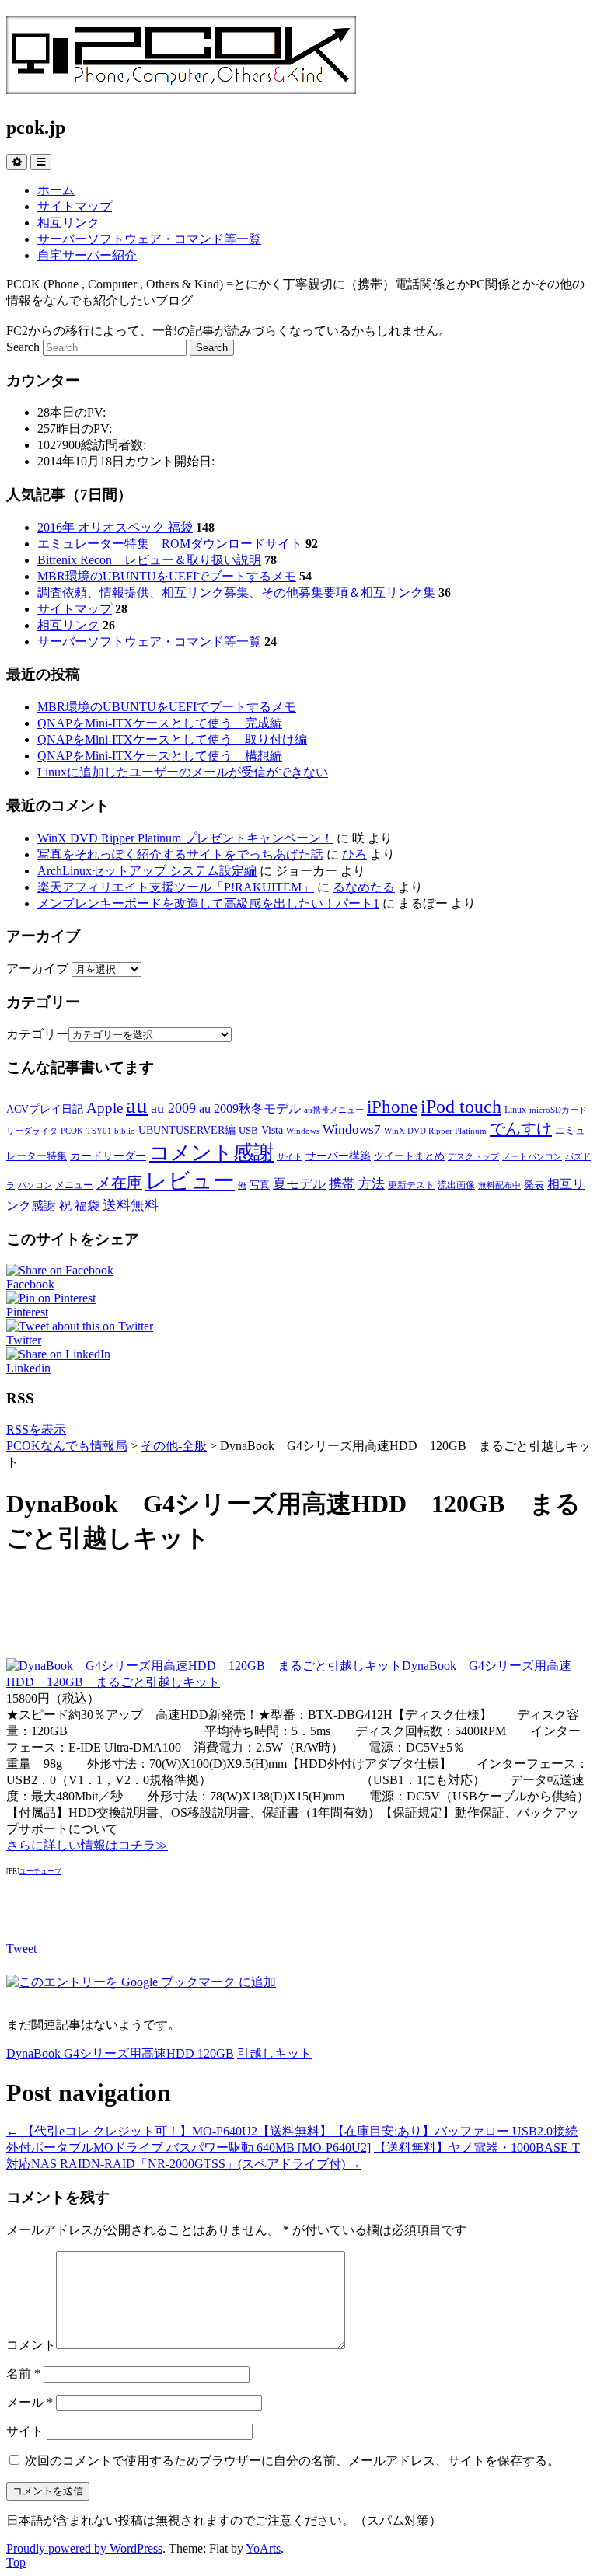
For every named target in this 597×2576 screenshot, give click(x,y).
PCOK (72, 1131)
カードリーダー (108, 1156)
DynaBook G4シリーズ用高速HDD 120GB (120, 2053)
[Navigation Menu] (41, 162)
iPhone (392, 1107)
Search (23, 347)
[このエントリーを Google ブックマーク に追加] (141, 1982)
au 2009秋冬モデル (250, 1108)
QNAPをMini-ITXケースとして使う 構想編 (160, 756)
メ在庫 (119, 1183)
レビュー (190, 1181)
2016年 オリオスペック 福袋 (115, 527)
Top (16, 2562)
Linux (515, 1110)
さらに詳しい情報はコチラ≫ (87, 1845)
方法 (372, 1183)
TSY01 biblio (111, 1131)
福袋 (87, 1206)
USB (248, 1130)
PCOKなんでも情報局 (67, 1446)
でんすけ (521, 1128)
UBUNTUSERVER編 (187, 1130)
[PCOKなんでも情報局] (181, 85)
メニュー (74, 1185)
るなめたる (364, 887)
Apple (105, 1108)
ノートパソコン (532, 1157)
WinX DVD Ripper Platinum (435, 1131)
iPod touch (461, 1106)
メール (30, 2402)
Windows (303, 1131)
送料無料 (131, 1205)
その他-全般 (174, 1446)
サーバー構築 (338, 1156)
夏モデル (299, 1183)
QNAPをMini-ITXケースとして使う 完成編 (160, 723)
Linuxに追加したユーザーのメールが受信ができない (183, 772)
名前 (23, 2374)
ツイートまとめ (409, 1156)
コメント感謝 (211, 1153)
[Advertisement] (298, 1608)
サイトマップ (75, 206)
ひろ (354, 854)
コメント (31, 2345)
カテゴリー (37, 1034)
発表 (534, 1185)
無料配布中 (499, 1185)
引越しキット (274, 2053)
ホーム (56, 190)
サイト (290, 1157)
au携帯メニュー (334, 1110)
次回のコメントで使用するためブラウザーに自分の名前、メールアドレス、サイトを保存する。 (292, 2461)
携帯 (342, 1183)
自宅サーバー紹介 (87, 255)
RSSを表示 (36, 1429)
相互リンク (68, 223)
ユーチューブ (40, 1871)
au (137, 1105)
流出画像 (456, 1185)
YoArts (263, 2548)
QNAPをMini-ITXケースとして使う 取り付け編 (172, 739)
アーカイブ (37, 969)
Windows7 (352, 1129)
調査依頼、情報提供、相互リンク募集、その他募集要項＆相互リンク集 (236, 593)
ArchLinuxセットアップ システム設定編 (147, 871)
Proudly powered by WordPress (84, 2548)
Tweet (21, 1949)
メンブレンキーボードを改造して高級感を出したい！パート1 (208, 903)
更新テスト (411, 1185)
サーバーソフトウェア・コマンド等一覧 (149, 239)
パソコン (35, 1185)
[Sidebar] (17, 162)
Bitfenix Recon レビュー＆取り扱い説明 (149, 560)
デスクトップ (473, 1157)
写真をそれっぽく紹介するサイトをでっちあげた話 (180, 854)
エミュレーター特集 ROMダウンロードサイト (170, 544)
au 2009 (173, 1108)
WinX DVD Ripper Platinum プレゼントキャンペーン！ (185, 838)
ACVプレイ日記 (45, 1109)
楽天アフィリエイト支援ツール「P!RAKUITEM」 (176, 887)
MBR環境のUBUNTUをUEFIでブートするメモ (167, 576)
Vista (272, 1130)
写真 (260, 1185)
